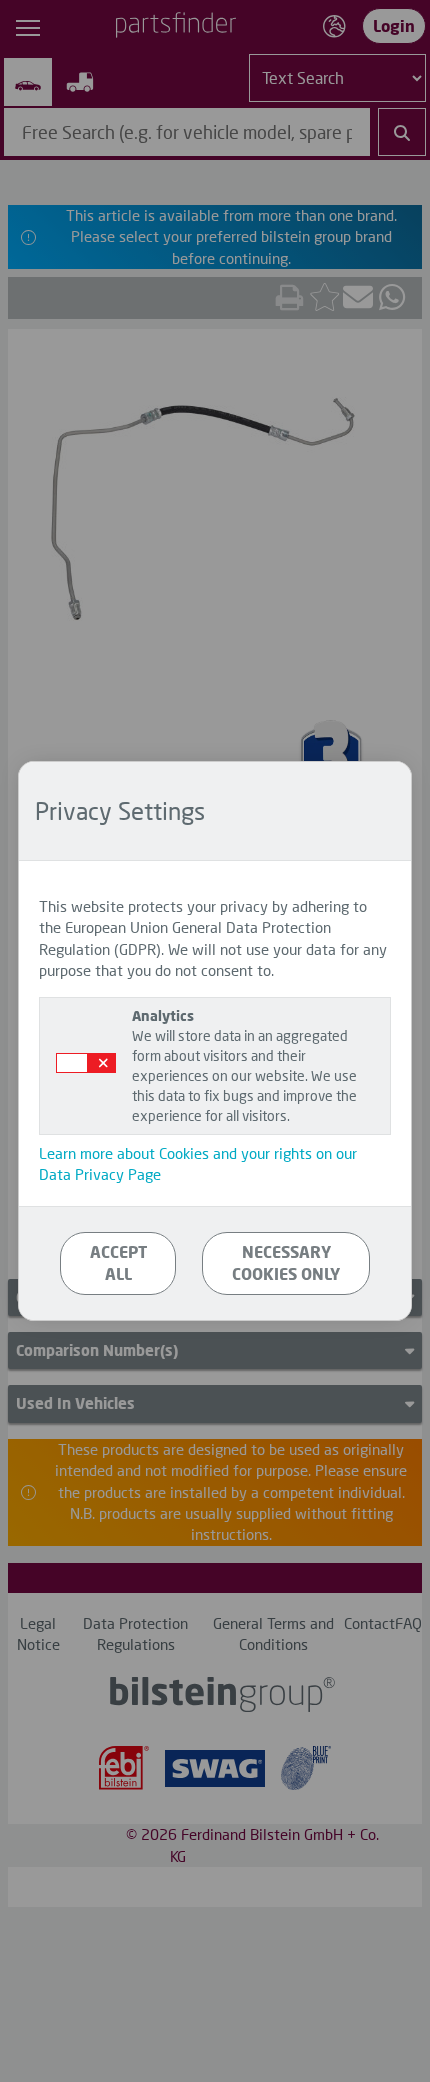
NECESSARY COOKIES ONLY (286, 1263)
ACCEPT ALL (118, 1263)
